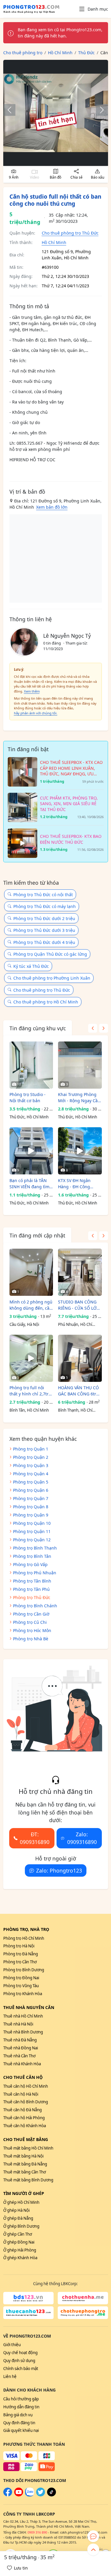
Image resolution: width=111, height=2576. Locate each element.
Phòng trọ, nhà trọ (26, 1929)
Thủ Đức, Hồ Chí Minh (29, 1117)
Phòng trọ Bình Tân (32, 1556)
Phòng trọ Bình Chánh (35, 1606)
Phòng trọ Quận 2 (31, 1457)
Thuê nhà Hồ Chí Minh (23, 2016)
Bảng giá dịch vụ (18, 2415)
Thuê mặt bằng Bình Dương (28, 2180)
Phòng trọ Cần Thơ (20, 1962)
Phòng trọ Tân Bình (32, 1581)
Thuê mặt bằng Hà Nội (23, 2156)
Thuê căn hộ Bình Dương (26, 2102)
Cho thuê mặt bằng (26, 2139)
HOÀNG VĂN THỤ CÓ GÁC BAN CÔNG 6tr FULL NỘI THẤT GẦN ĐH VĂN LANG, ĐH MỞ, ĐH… (78, 1391)
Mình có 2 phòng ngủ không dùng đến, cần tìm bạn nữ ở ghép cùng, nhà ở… (31, 1305)
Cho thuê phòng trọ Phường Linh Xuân (52, 978)
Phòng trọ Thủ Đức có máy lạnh (45, 906)
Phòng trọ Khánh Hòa (23, 1994)
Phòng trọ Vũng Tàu (21, 1986)
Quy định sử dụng (19, 2361)
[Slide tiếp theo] (99, 110)
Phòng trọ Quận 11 (32, 1531)
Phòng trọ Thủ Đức (32, 1597)
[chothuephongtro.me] (83, 2313)
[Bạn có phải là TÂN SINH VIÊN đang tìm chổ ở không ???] (31, 1151)
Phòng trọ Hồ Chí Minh (24, 1938)
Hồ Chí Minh (54, 242)
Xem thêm (32, 691)
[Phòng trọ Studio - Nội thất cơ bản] (31, 1065)
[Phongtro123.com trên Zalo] (30, 2495)
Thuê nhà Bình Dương (23, 2032)
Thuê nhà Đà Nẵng (20, 2040)
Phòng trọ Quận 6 (31, 1490)
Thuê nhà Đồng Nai (21, 2048)
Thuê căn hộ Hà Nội (21, 2094)
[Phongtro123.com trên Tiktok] (52, 2495)
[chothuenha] (83, 2298)
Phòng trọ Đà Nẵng (21, 1954)
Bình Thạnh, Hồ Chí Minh (75, 1410)
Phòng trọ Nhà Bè (31, 1639)
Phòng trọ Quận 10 (32, 1523)
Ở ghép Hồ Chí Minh (21, 2202)
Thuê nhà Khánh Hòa (22, 2064)
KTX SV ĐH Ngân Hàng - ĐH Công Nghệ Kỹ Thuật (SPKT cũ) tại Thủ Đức (79, 1184)
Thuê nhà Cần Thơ (19, 2056)
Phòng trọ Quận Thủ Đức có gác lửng (50, 954)
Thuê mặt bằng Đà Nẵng (25, 2164)
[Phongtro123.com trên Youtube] (19, 2495)
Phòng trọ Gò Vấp (30, 1564)
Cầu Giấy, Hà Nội (24, 1324)
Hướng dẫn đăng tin (21, 2407)
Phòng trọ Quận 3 (31, 1465)
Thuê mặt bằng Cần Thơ (25, 2172)
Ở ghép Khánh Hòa (20, 2258)
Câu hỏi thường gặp (21, 2399)
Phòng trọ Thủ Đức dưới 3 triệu (44, 930)
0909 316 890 (37, 2532)
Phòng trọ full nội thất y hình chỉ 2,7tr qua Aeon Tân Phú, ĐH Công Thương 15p (31, 1391)
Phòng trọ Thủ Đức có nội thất (43, 895)
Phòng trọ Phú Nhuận (35, 1573)
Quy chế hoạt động (20, 2353)
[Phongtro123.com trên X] (41, 2495)
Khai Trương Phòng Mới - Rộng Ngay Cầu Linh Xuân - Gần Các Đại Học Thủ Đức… (79, 1098)
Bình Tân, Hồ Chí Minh (29, 1410)
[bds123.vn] (28, 2298)
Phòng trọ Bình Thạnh (35, 1548)
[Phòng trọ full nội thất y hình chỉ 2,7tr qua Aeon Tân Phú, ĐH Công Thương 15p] (31, 1358)
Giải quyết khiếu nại (21, 2430)
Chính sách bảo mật (21, 2369)
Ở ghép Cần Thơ (18, 2234)
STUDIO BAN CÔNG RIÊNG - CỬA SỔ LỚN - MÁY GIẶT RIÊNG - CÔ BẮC (79, 1305)
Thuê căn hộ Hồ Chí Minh (26, 2086)
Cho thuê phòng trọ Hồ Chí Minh (46, 1002)
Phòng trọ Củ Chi (30, 1622)
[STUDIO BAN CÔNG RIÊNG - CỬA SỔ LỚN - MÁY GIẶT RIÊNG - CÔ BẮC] (80, 1272)
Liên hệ (10, 2376)
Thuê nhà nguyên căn (29, 2007)
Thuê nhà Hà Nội (18, 2024)
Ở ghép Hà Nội (16, 2210)
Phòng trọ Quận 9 (31, 1515)
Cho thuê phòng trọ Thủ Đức (70, 233)
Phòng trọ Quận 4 (31, 1474)
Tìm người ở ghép (24, 2193)
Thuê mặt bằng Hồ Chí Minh (28, 2148)
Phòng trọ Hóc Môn (32, 1630)
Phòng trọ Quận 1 (31, 1449)
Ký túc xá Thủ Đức (31, 966)
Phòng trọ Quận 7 (31, 1498)
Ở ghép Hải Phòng (20, 2250)
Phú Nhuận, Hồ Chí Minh (75, 1325)
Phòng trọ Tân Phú (31, 1589)
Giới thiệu (12, 2345)
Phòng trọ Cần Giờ (31, 1614)
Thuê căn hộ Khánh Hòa (25, 2126)
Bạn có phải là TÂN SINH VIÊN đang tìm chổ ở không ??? (29, 1184)
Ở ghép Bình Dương (21, 2226)
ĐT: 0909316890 (35, 1838)
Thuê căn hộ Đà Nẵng (22, 2110)
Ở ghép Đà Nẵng (18, 2218)
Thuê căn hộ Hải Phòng (24, 2118)
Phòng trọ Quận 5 (31, 1482)
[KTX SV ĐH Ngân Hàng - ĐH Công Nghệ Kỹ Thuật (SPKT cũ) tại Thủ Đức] (80, 1151)
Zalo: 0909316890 (82, 1838)
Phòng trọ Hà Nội (19, 1946)
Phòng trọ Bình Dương (24, 1970)
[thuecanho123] (28, 2313)
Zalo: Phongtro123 (59, 1870)
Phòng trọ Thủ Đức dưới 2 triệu (44, 918)
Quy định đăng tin (19, 2423)
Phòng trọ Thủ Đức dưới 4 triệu (44, 942)
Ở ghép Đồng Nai (19, 2242)
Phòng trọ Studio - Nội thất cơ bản (28, 1097)
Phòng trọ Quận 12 (32, 1540)
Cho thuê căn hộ (23, 2077)
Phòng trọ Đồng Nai (21, 1978)
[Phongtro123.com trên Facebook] (8, 2495)
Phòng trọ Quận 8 (31, 1507)
